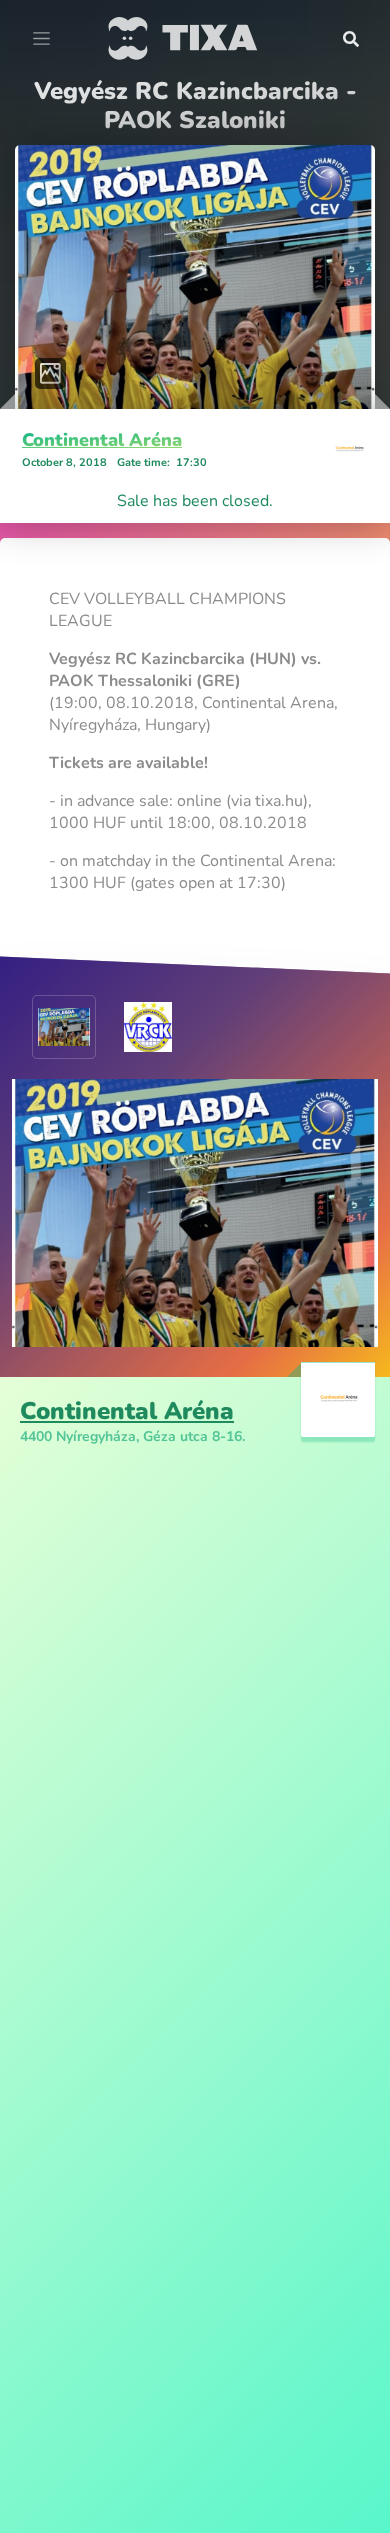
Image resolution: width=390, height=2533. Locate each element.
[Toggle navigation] (41, 39)
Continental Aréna (102, 440)
